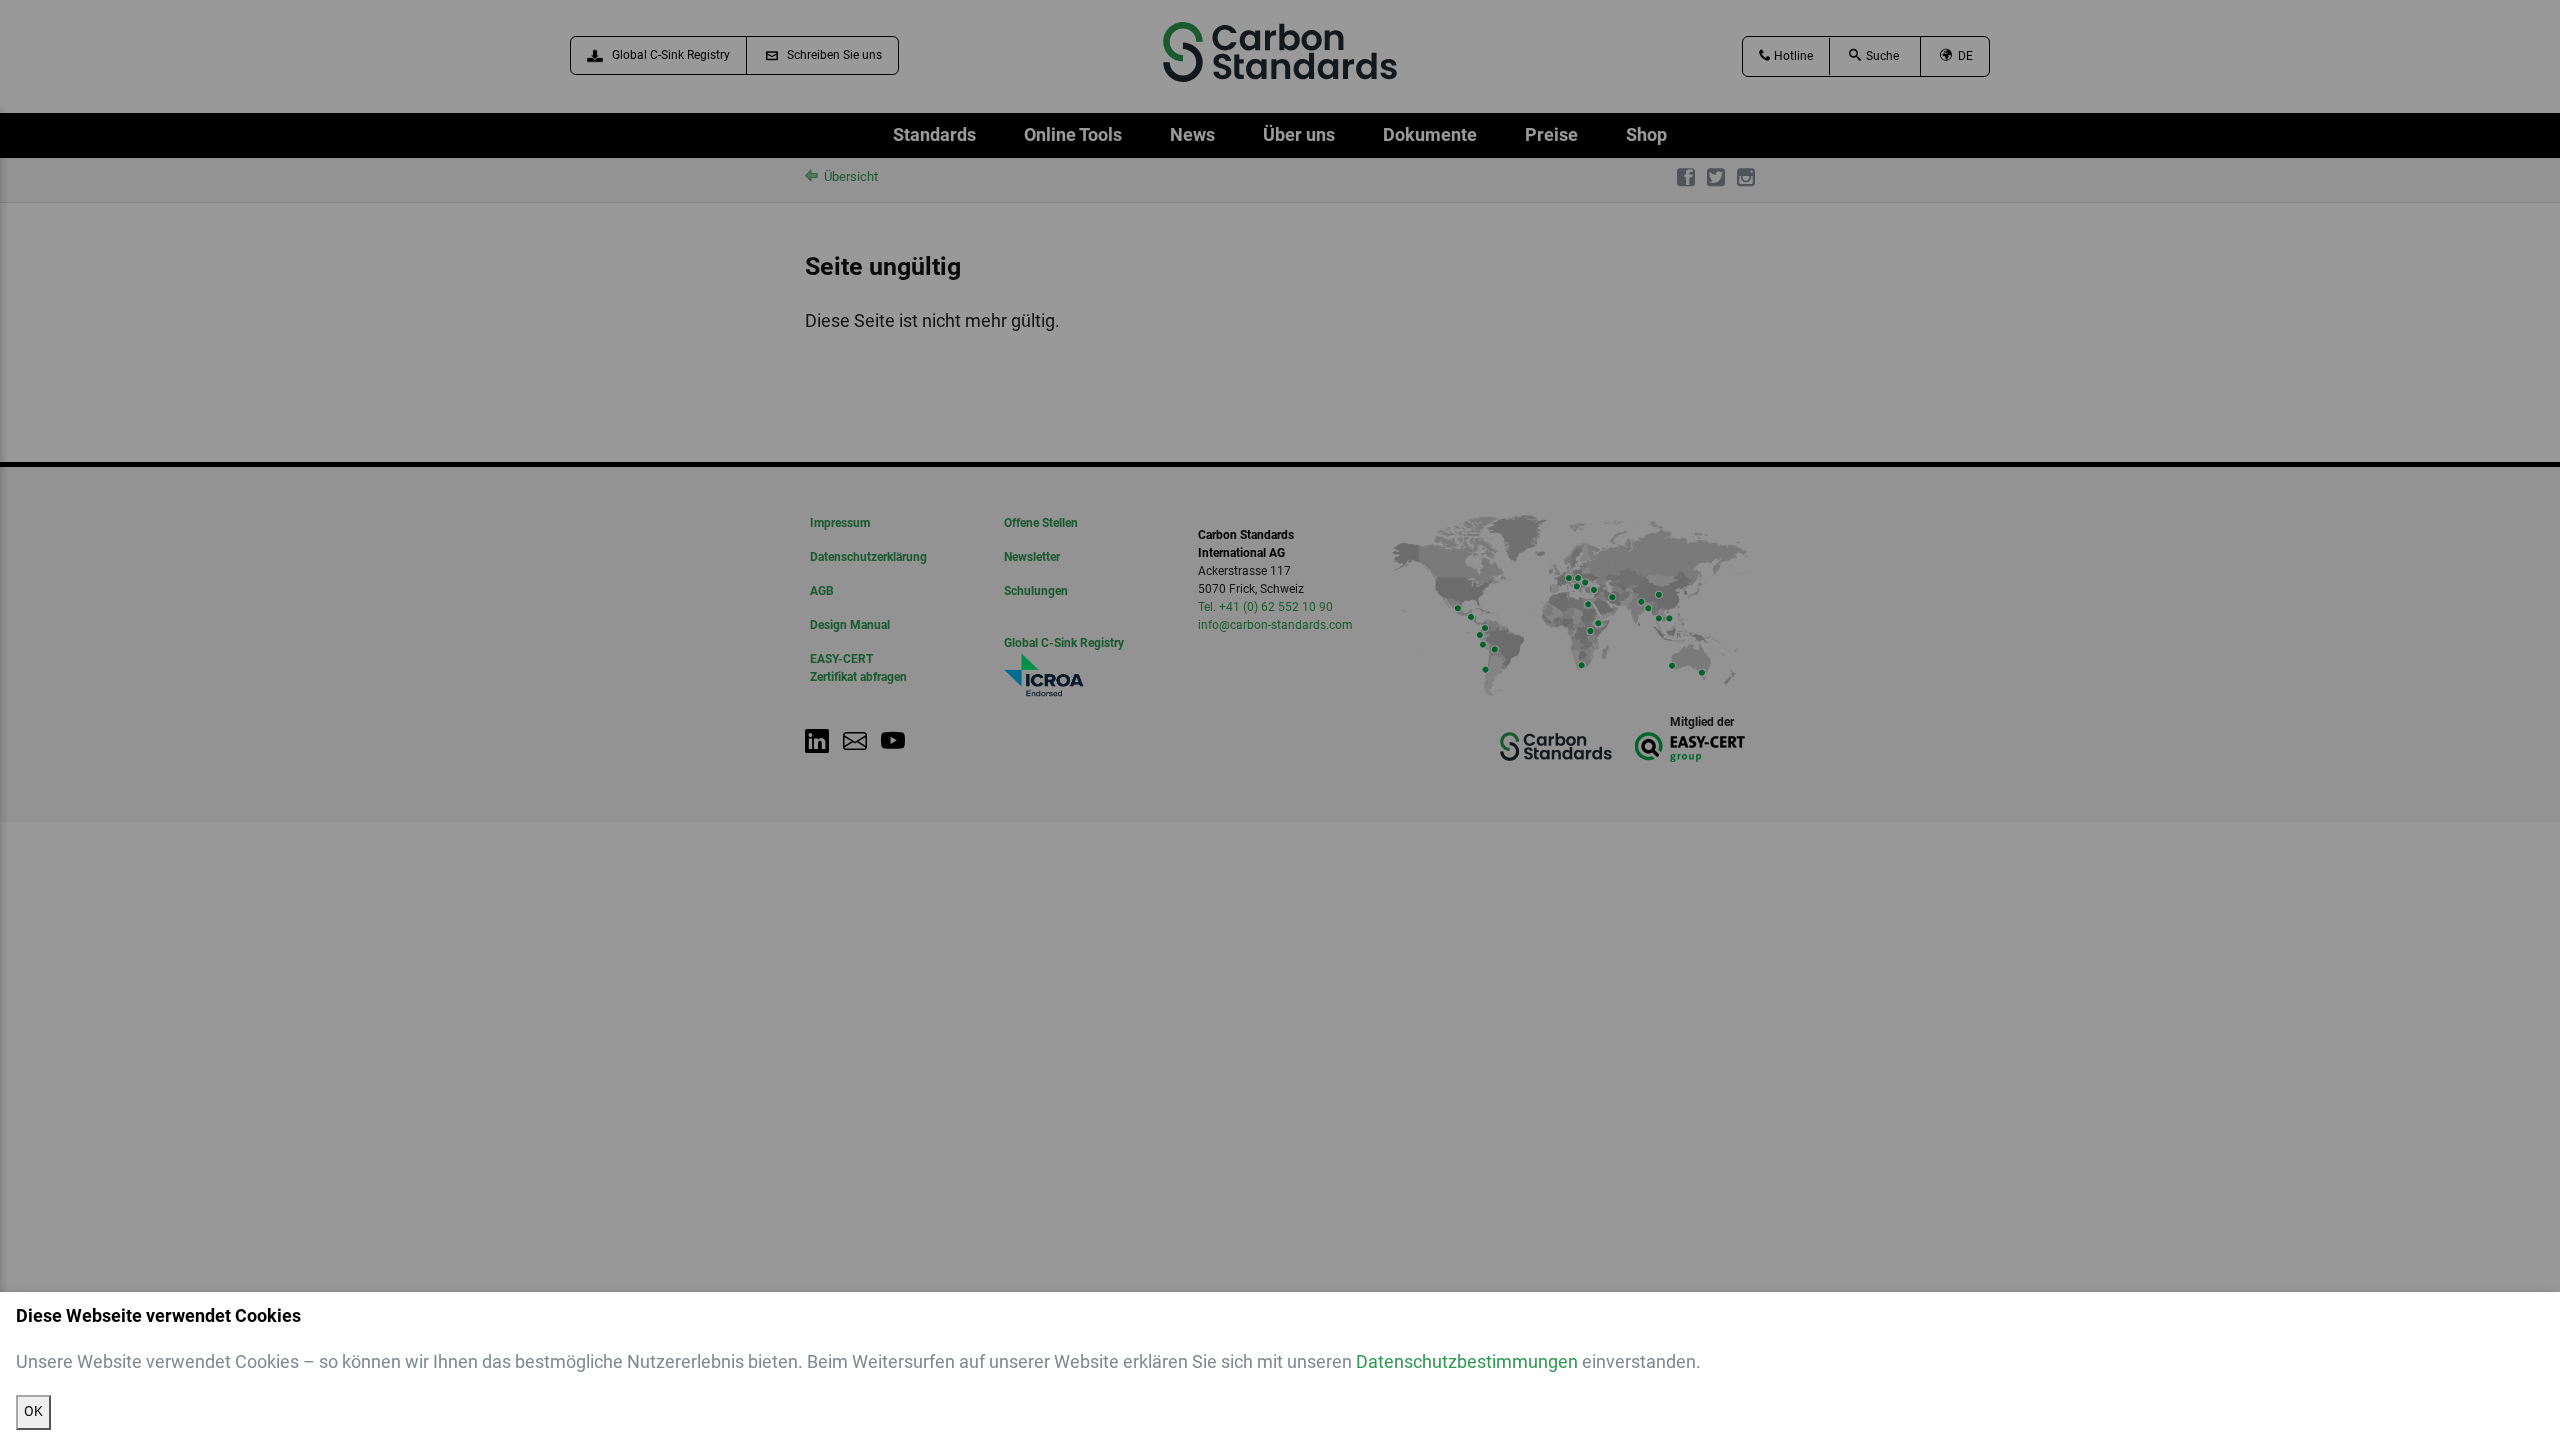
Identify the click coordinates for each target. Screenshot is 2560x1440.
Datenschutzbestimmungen (1467, 1361)
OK (33, 1411)
